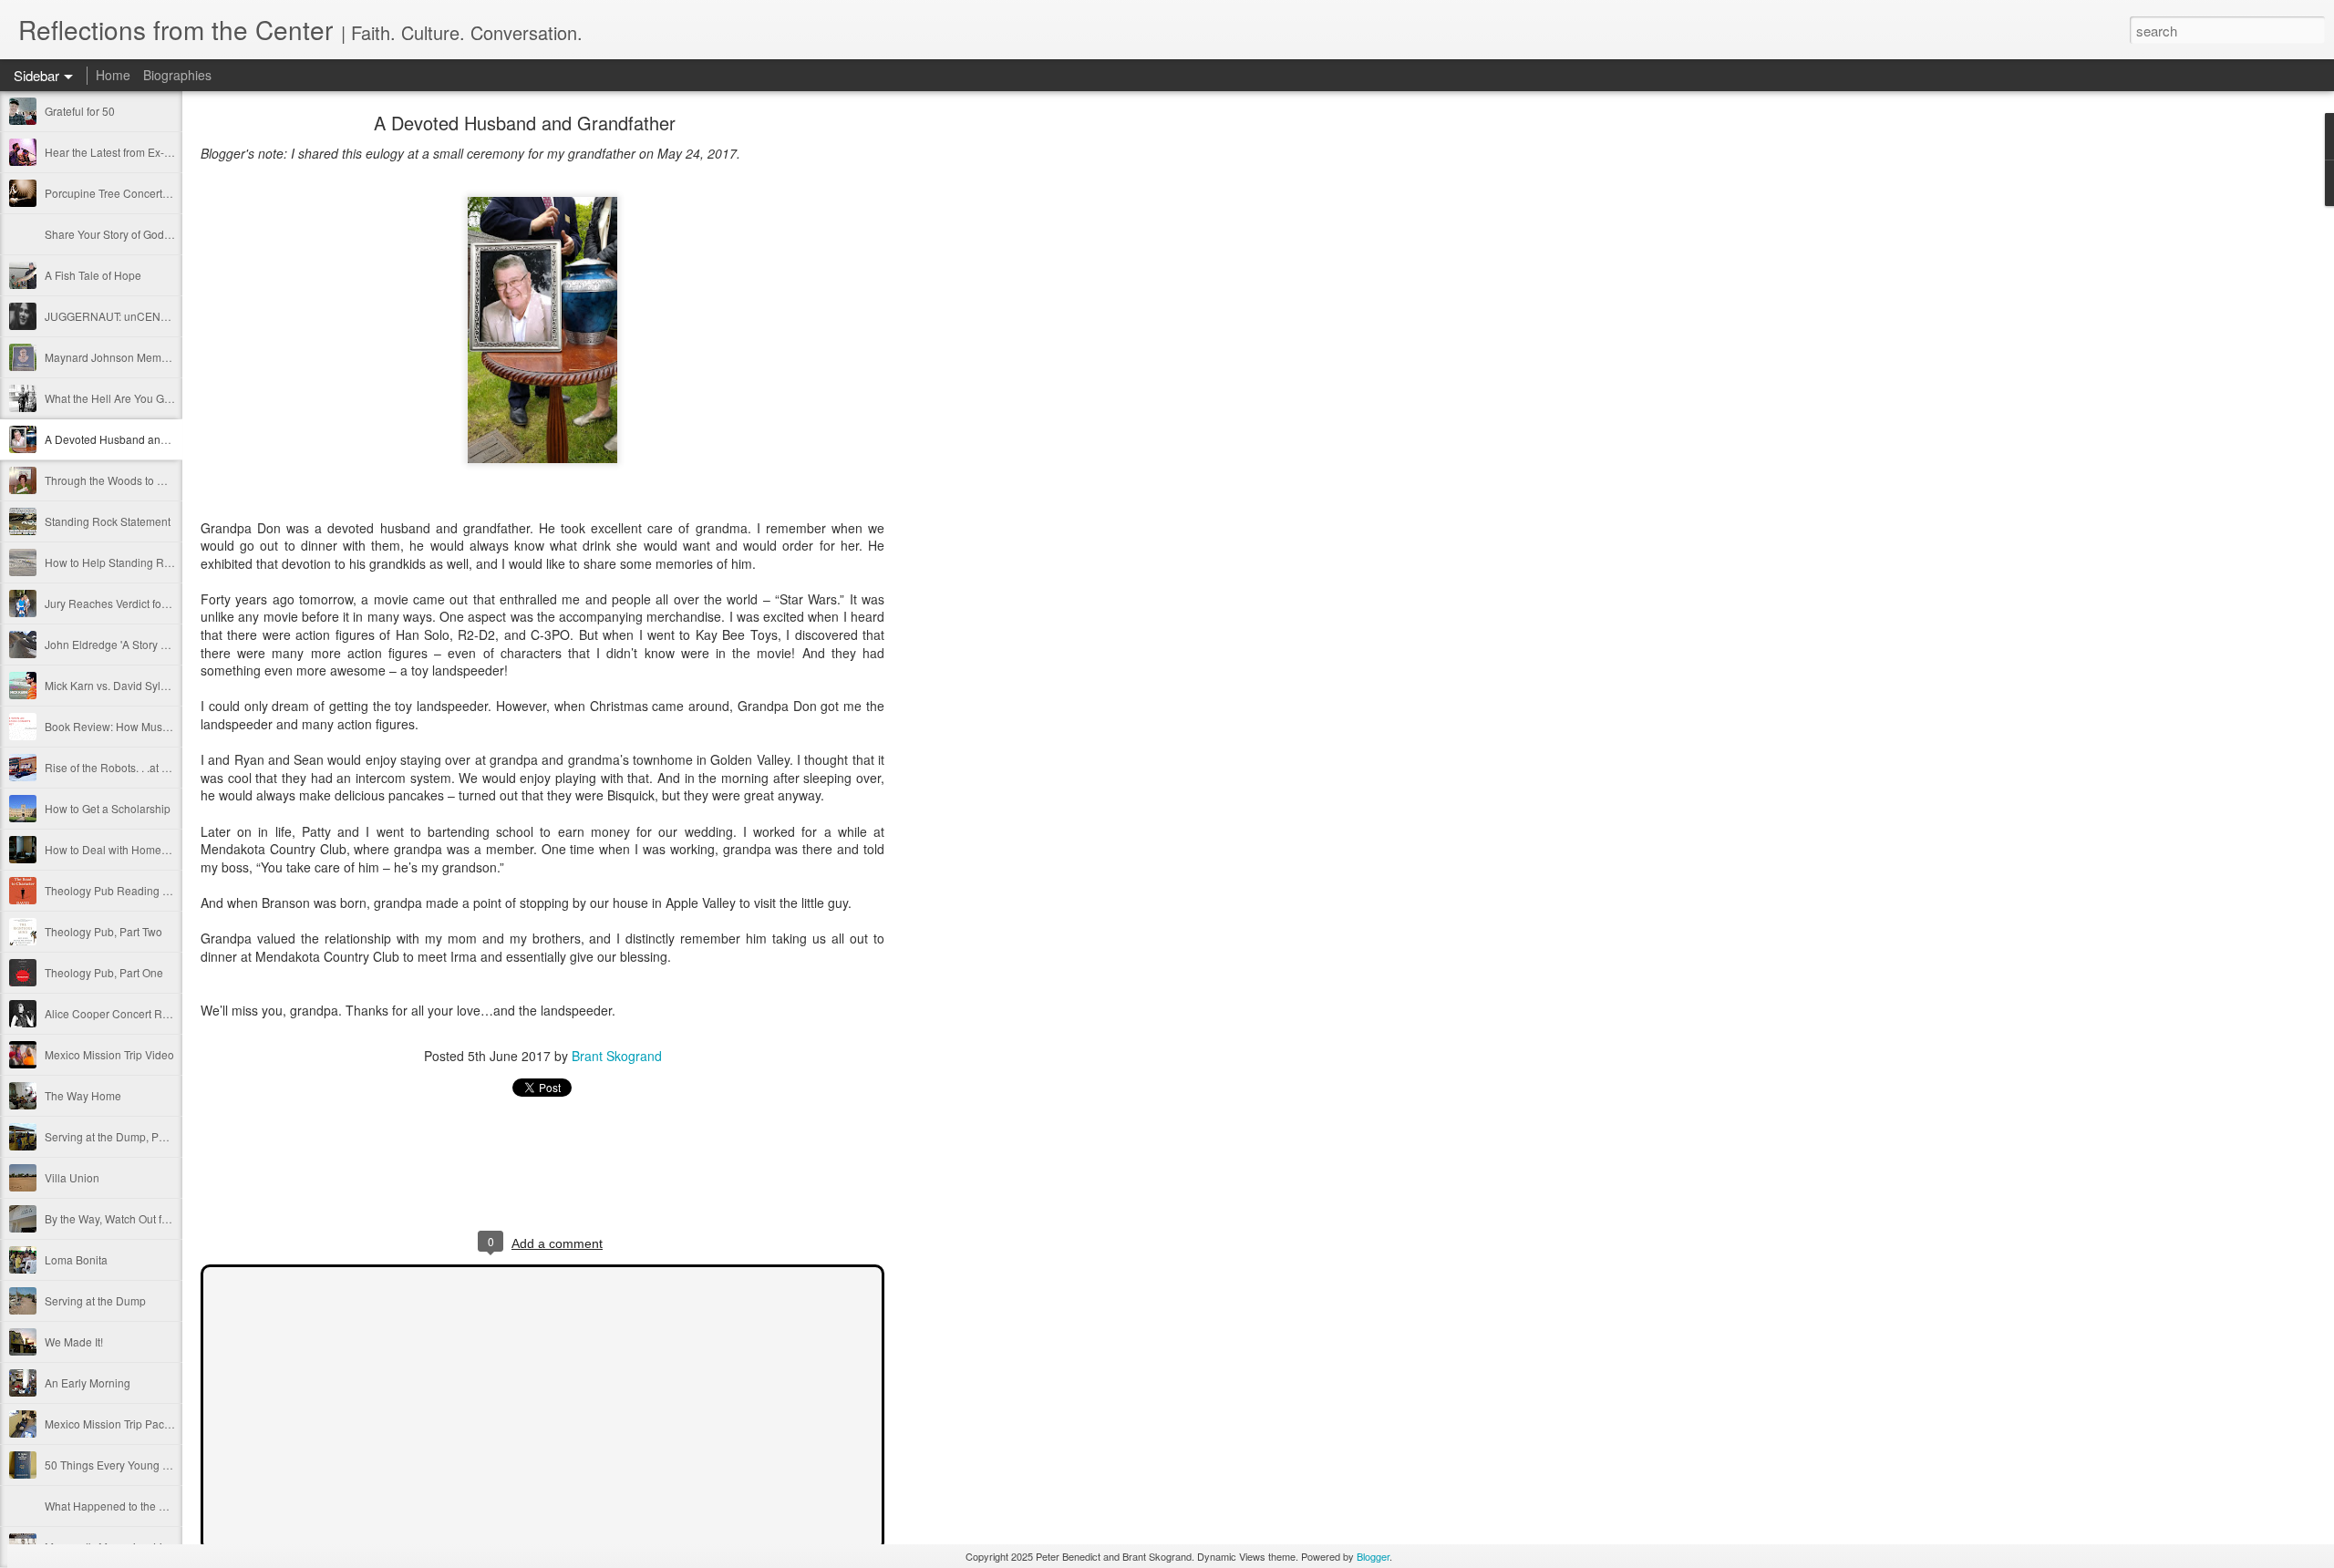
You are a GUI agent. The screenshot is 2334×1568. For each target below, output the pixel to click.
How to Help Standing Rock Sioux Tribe (142, 562)
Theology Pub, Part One (104, 972)
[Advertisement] (985, 406)
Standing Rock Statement (108, 521)
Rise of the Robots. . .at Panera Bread (138, 767)
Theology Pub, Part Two (103, 931)
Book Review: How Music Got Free (130, 726)
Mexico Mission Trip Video (109, 1054)
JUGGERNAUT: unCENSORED (122, 316)
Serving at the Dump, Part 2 (113, 1136)
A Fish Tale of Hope (93, 275)
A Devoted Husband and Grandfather (137, 439)
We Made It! (74, 1341)
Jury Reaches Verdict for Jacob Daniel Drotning (162, 603)
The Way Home (83, 1095)
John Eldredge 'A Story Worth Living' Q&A (147, 644)
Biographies (177, 75)
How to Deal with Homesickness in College (151, 849)
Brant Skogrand (617, 1056)
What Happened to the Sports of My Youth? (151, 1506)
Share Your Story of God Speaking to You (146, 234)
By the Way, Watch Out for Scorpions (134, 1218)
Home (113, 75)
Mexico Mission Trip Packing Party (129, 1424)
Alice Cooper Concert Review (118, 1013)
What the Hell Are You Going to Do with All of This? (170, 398)
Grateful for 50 (80, 111)
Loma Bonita (76, 1259)
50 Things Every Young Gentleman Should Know (165, 1465)
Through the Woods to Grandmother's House (155, 480)
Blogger (1373, 1556)
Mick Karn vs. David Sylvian (113, 685)
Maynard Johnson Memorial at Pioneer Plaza (156, 357)
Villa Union (72, 1177)
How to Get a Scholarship (108, 808)
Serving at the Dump (95, 1300)
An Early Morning (88, 1382)
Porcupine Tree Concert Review (124, 193)
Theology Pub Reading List (112, 890)
